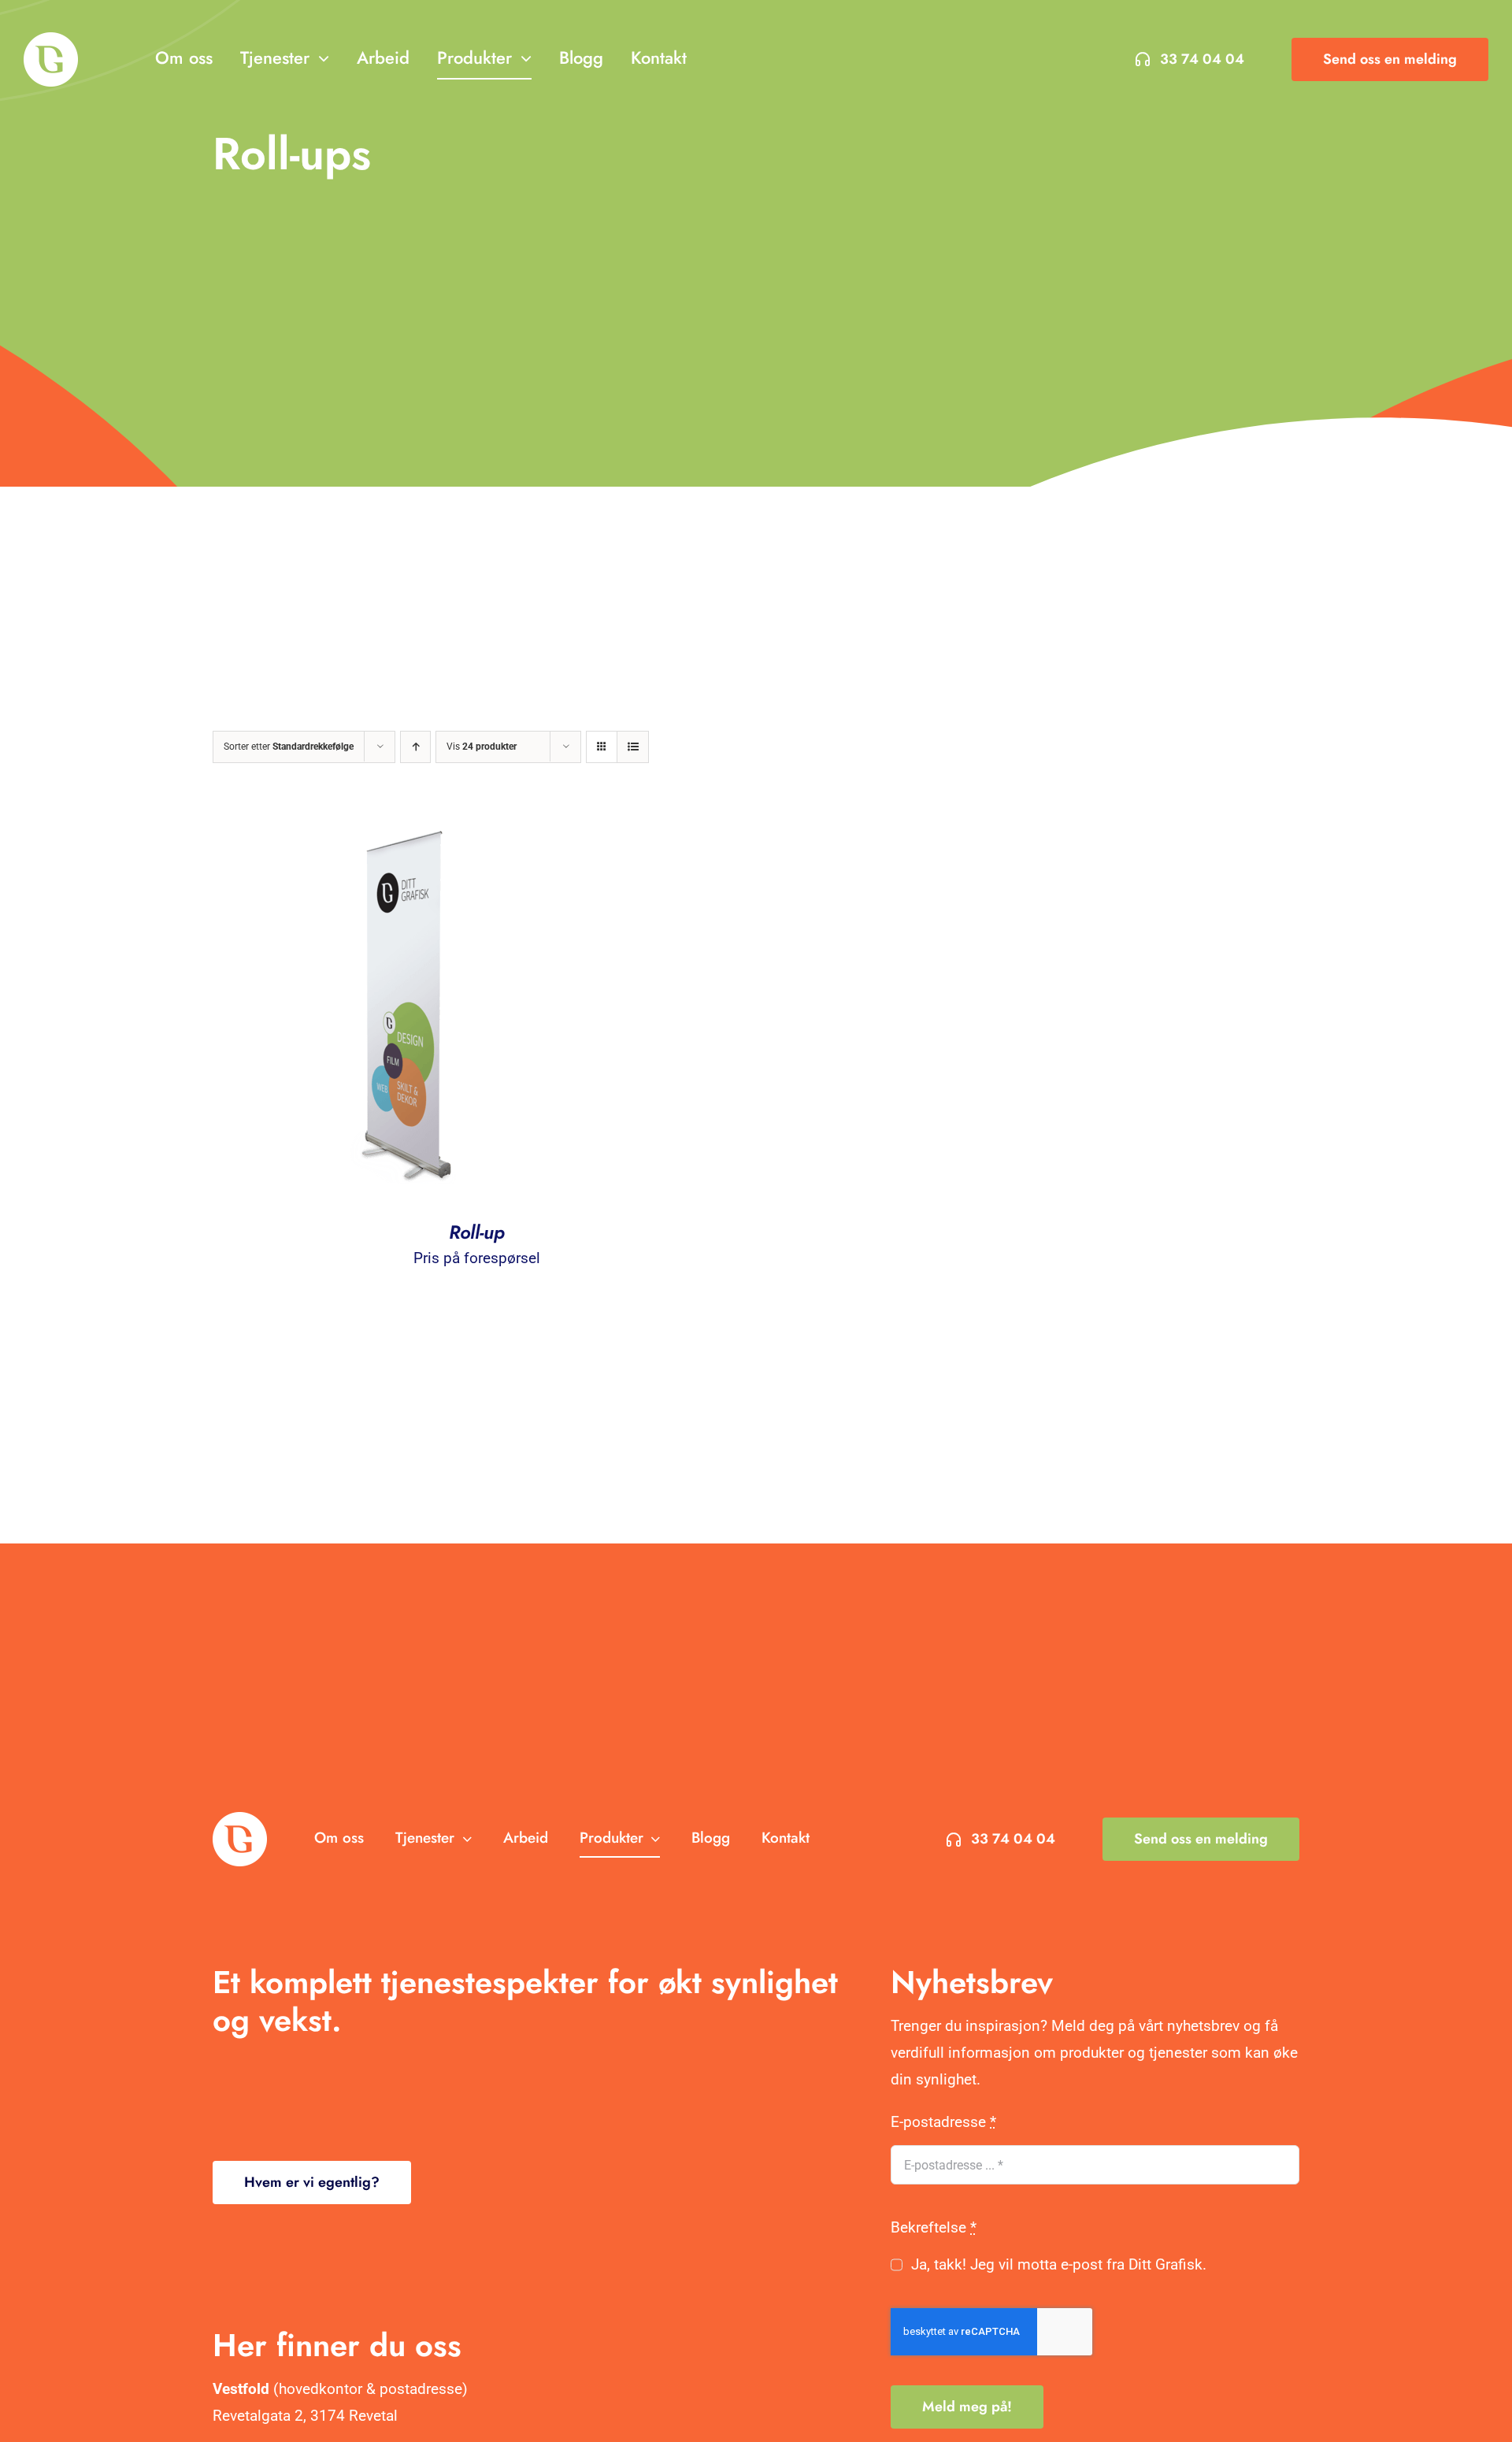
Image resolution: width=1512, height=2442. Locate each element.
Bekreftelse (934, 2227)
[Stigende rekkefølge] (415, 747)
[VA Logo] (51, 40)
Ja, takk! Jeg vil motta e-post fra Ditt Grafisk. (1058, 2264)
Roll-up (477, 1232)
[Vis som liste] (633, 747)
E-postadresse (943, 2122)
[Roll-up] (409, 823)
